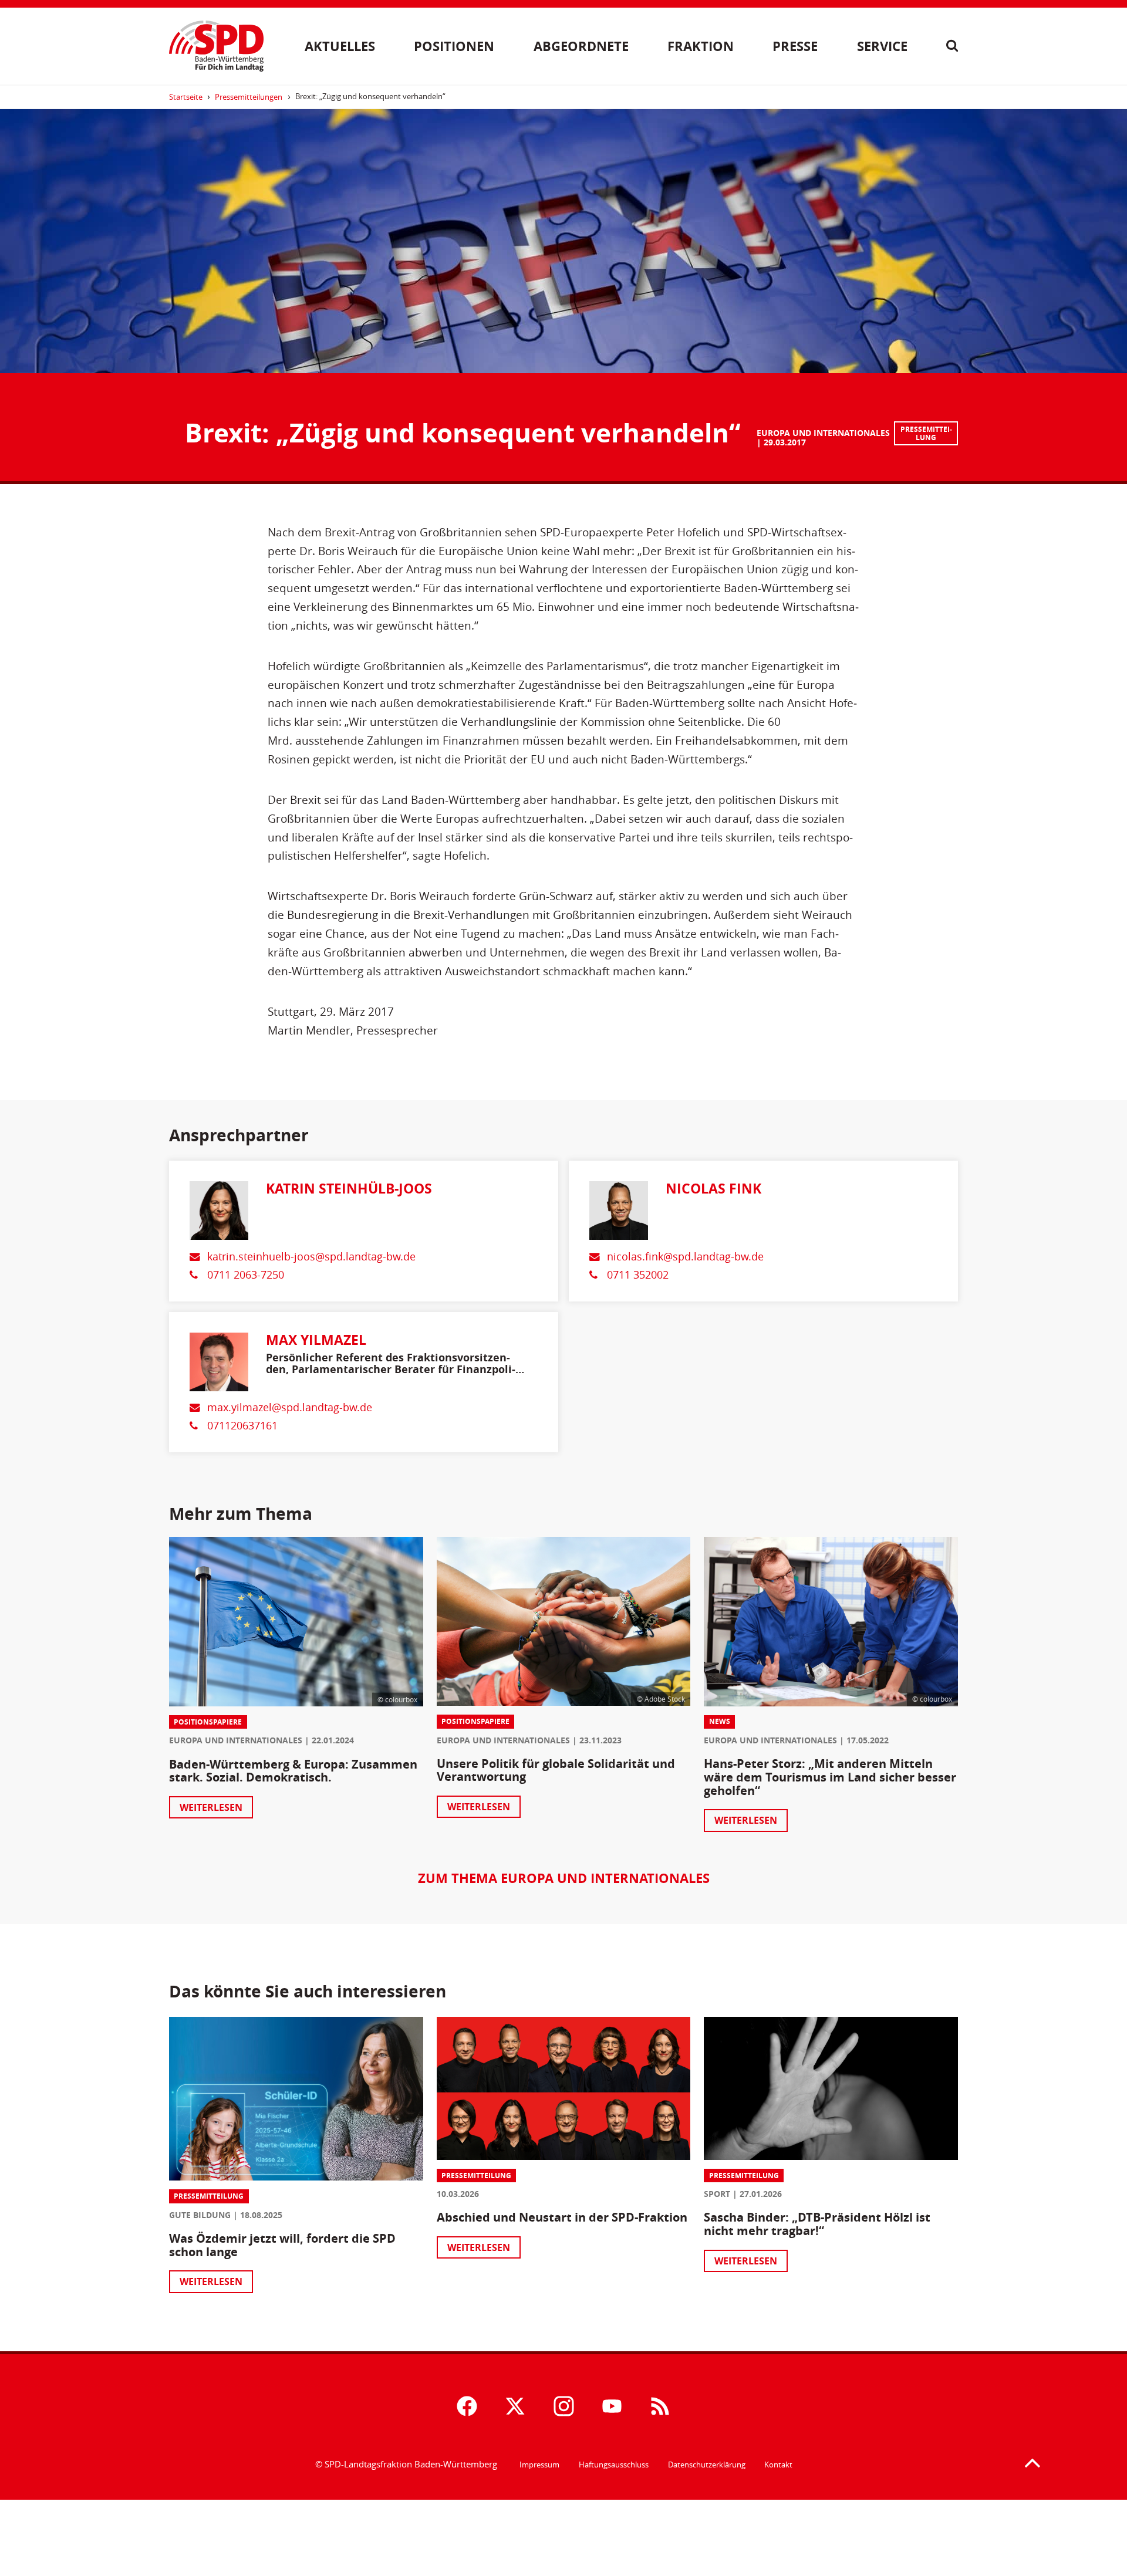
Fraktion (701, 46)
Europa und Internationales (823, 433)
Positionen (454, 46)
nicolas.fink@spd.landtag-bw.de (685, 1257)
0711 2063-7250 (246, 1275)
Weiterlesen (211, 1807)
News (720, 1721)
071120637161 (242, 1426)
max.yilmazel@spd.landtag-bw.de (290, 1407)
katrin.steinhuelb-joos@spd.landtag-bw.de (311, 1257)
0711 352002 (638, 1275)
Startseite (186, 97)
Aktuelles (340, 46)
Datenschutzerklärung (707, 2465)
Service (882, 46)
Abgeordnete (581, 46)
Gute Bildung (200, 2215)
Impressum (539, 2465)
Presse (795, 46)
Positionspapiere (208, 1722)
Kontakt (778, 2465)
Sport (717, 2194)
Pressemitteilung (926, 433)
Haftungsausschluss (614, 2465)
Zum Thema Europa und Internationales (564, 1878)
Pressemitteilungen (249, 97)
